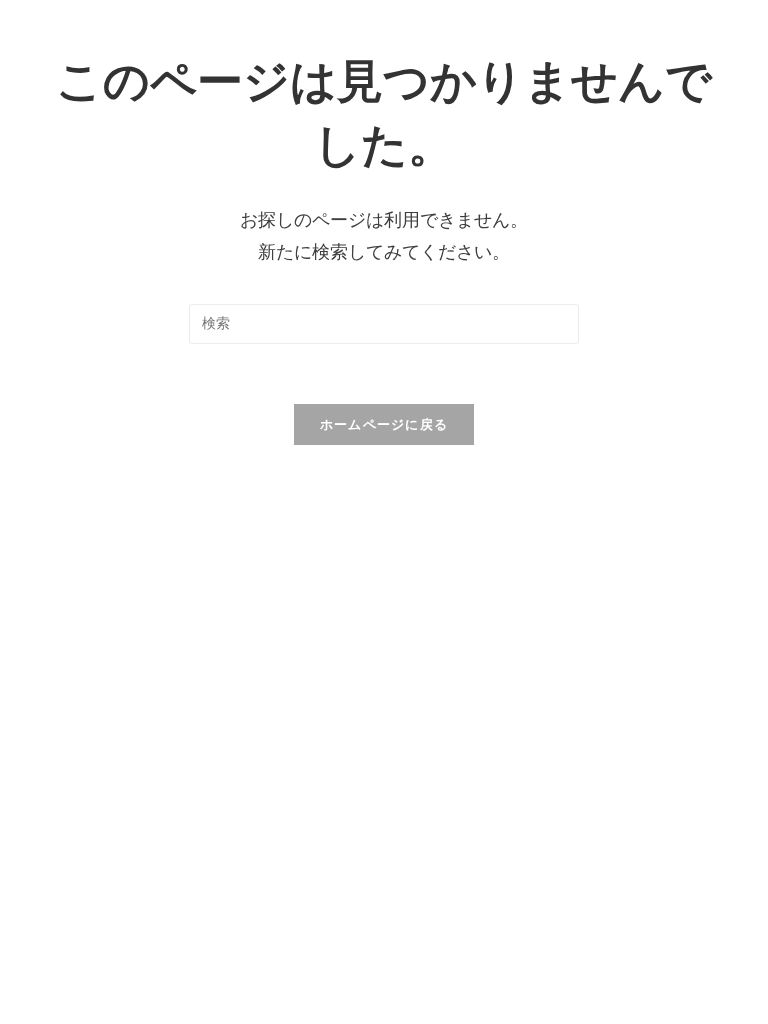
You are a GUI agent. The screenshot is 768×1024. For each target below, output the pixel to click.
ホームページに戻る (384, 424)
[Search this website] (384, 322)
